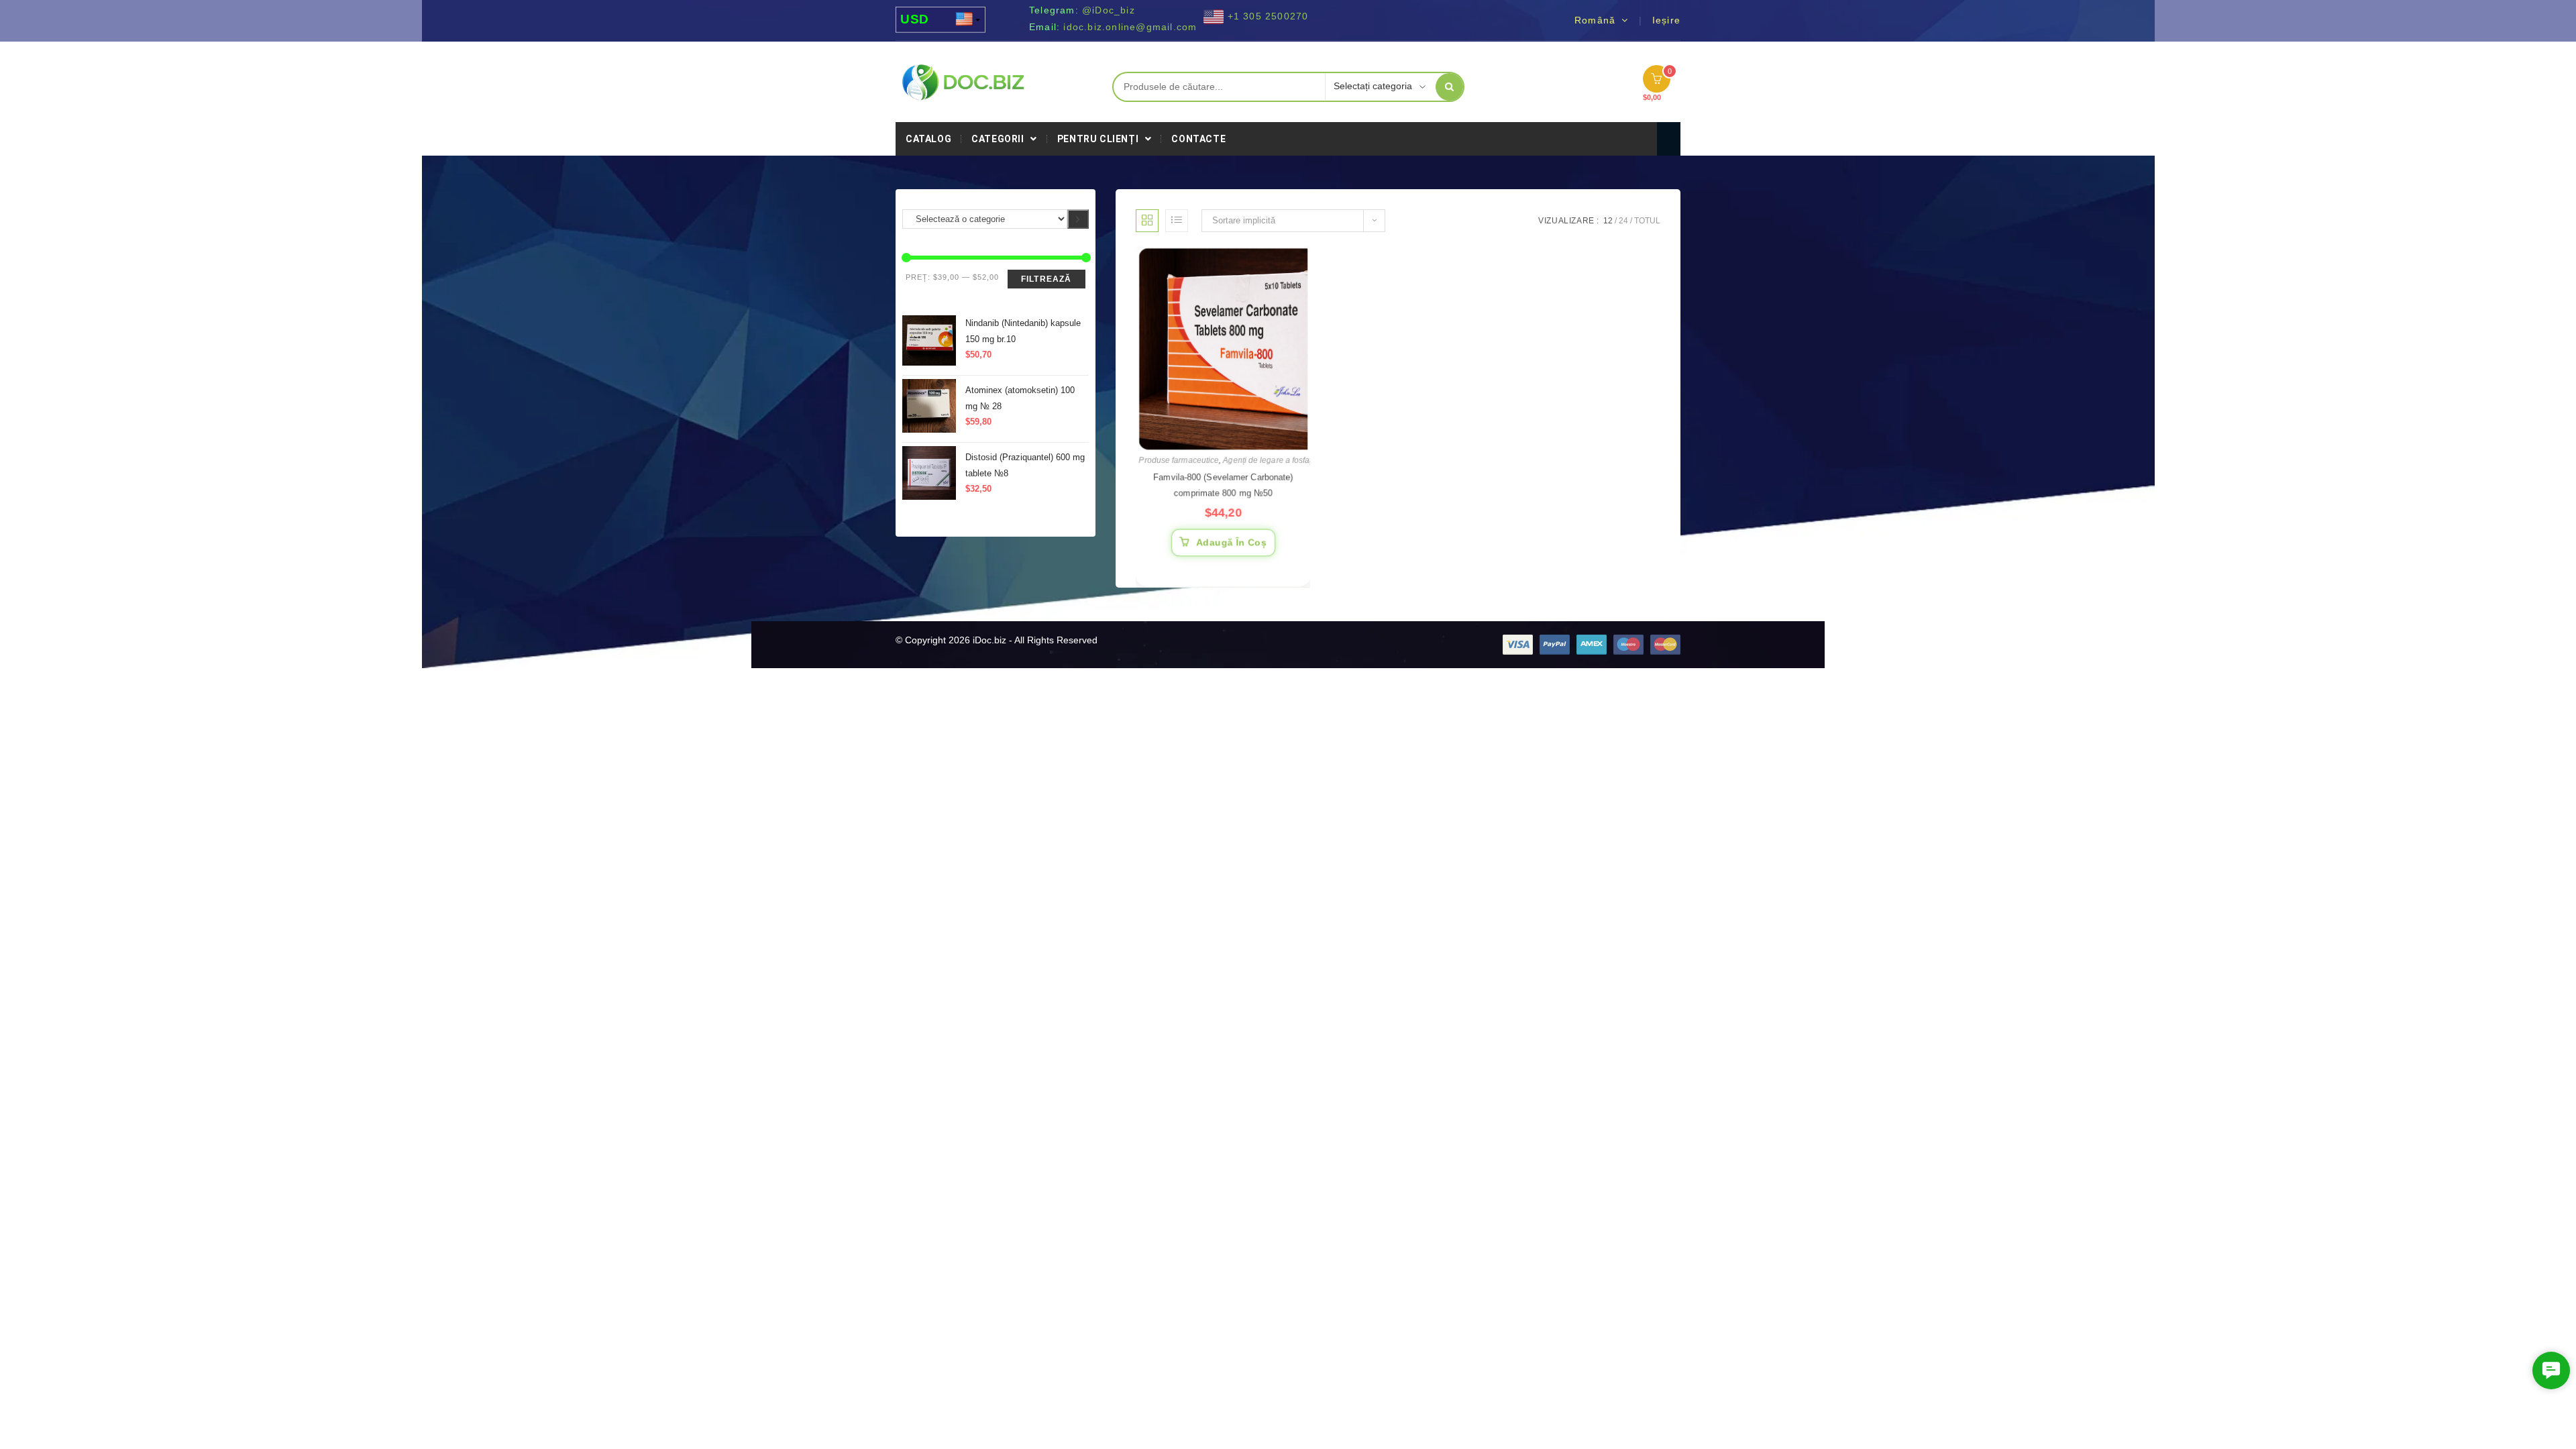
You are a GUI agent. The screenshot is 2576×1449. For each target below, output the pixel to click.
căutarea (1449, 87)
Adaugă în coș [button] (1231, 538)
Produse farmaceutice (1178, 455)
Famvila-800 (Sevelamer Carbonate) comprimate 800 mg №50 (1223, 480)
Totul (1647, 221)
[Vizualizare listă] (1177, 221)
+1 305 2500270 (1268, 16)
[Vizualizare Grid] (1147, 221)
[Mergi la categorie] (1078, 219)
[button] (2551, 1371)
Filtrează (1046, 279)
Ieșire (1666, 20)
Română (1597, 20)
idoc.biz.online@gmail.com (1130, 27)
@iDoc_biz (1109, 10)
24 (1623, 221)
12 (1608, 221)
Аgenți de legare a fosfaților (1274, 455)
